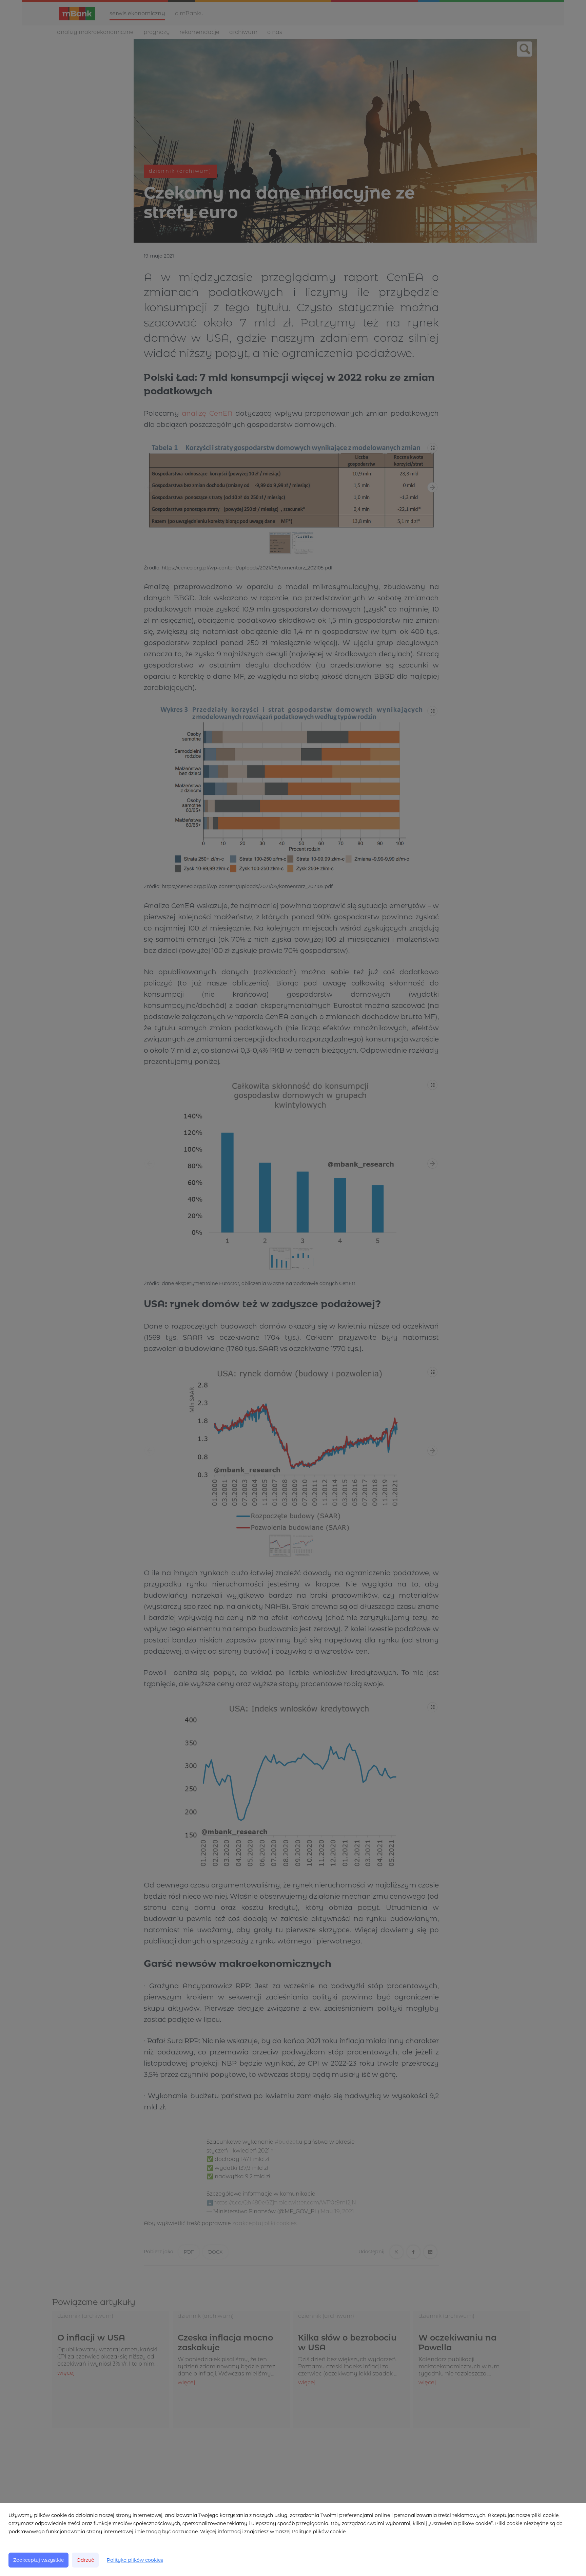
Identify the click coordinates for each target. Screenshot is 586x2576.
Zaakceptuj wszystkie (38, 2560)
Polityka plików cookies (135, 2560)
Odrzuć (85, 2560)
